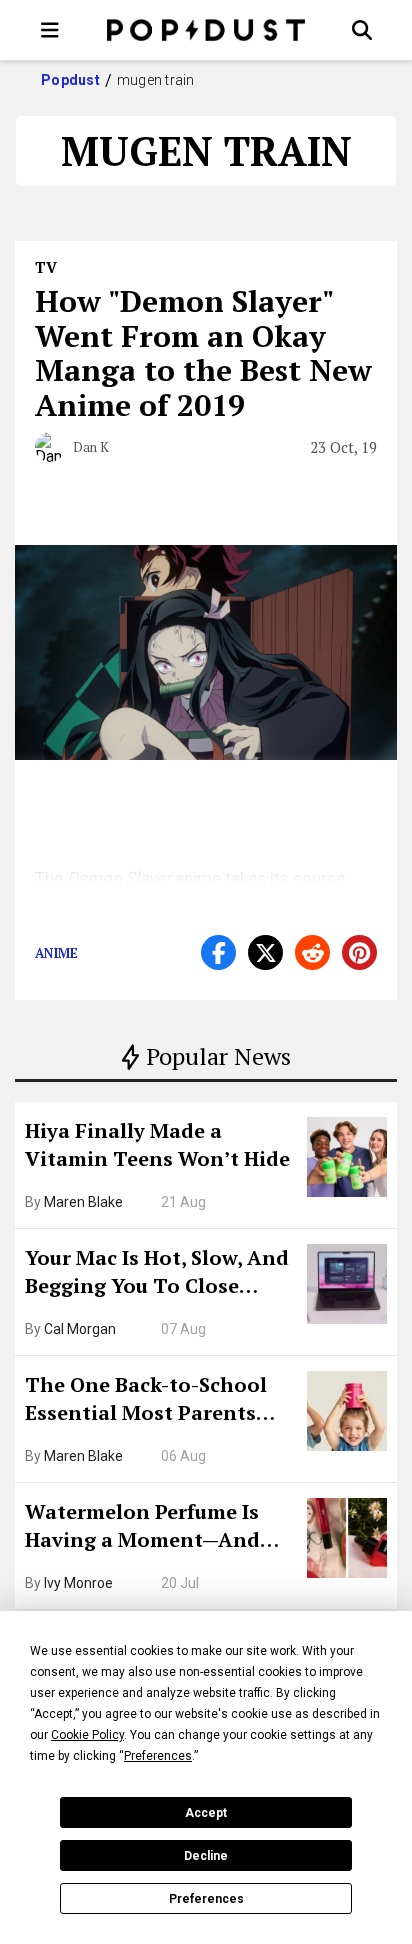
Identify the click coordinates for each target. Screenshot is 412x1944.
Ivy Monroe (78, 1583)
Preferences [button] (158, 1756)
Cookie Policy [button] (87, 1735)
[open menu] (50, 30)
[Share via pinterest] (359, 952)
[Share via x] (265, 952)
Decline (206, 1856)
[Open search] (362, 30)
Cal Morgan (80, 1329)
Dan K (91, 447)
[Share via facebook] (218, 952)
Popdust (70, 80)
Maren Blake (83, 1202)
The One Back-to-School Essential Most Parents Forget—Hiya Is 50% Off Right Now (146, 1401)
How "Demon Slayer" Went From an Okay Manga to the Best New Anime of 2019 (203, 353)
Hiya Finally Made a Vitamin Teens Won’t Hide (157, 1144)
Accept (206, 1813)
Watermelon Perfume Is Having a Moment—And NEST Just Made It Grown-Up (153, 1528)
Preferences (206, 1899)
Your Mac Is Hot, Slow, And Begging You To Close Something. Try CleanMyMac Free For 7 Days (157, 1274)
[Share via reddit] (312, 952)
